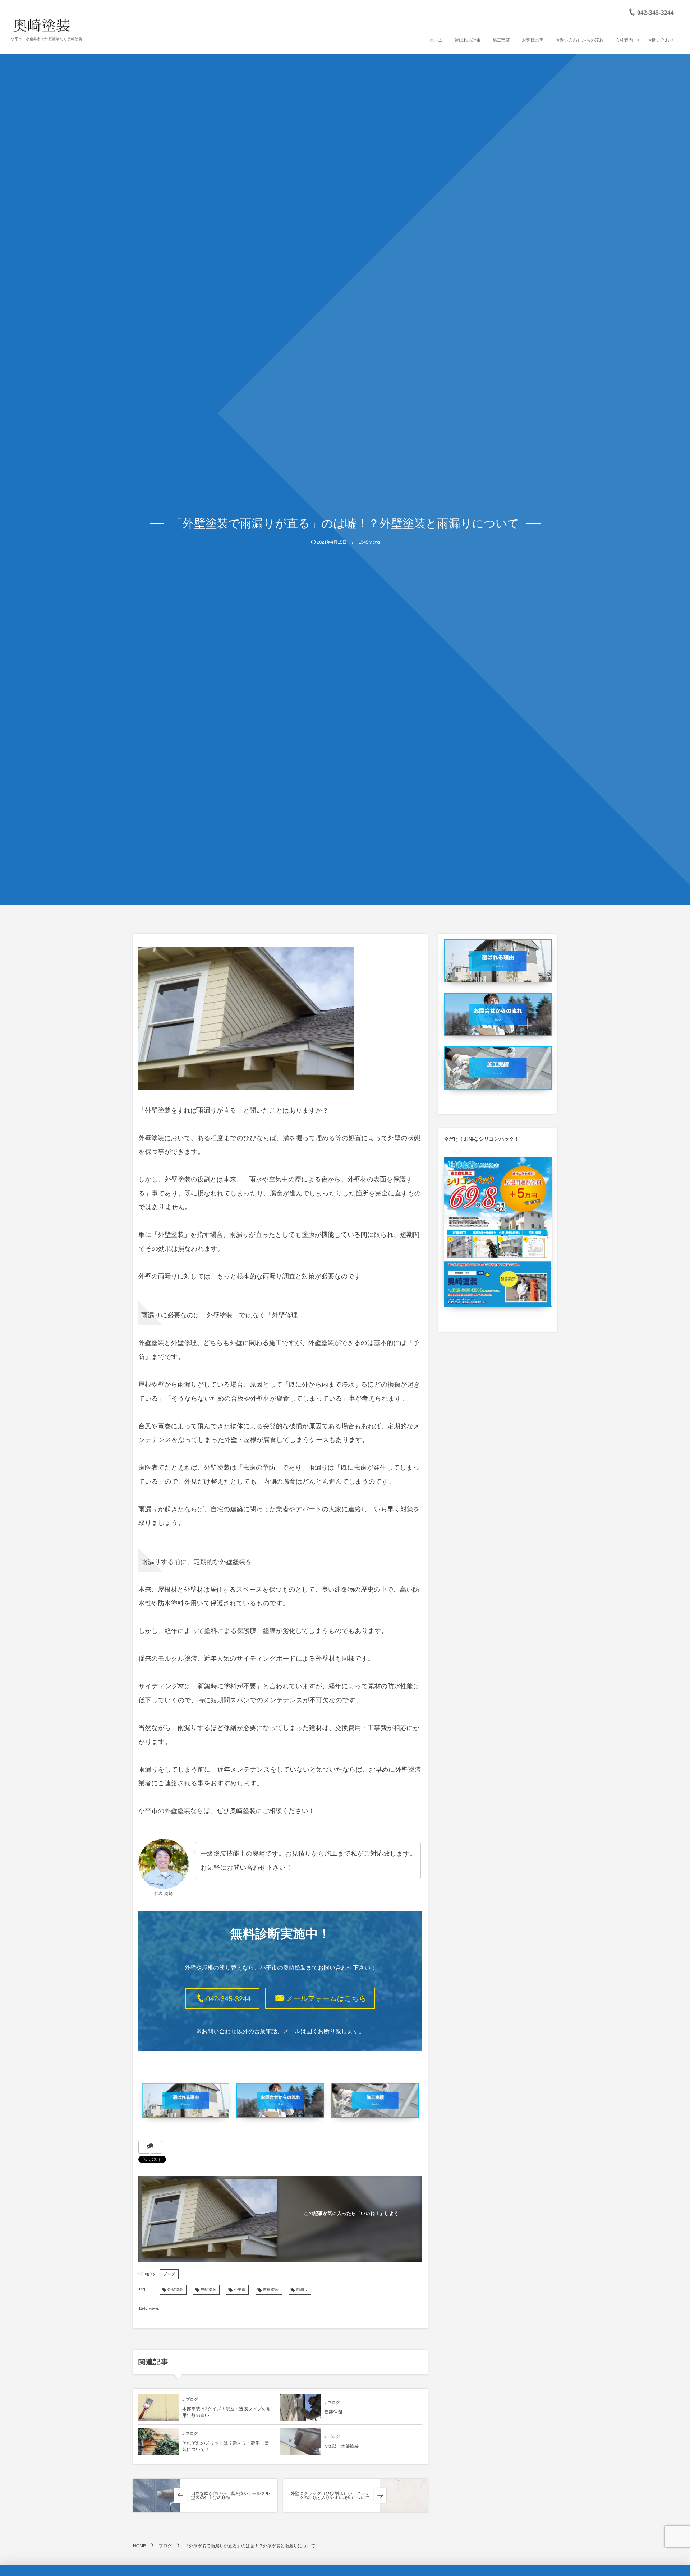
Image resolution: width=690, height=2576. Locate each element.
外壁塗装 (175, 2290)
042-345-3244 (229, 1999)
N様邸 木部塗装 (342, 2446)
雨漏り (302, 2290)
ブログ (169, 2274)
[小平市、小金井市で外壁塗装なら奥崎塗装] (42, 25)
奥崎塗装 (208, 2290)
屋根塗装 (271, 2290)
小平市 (240, 2290)
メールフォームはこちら (326, 1999)
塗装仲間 (333, 2412)
